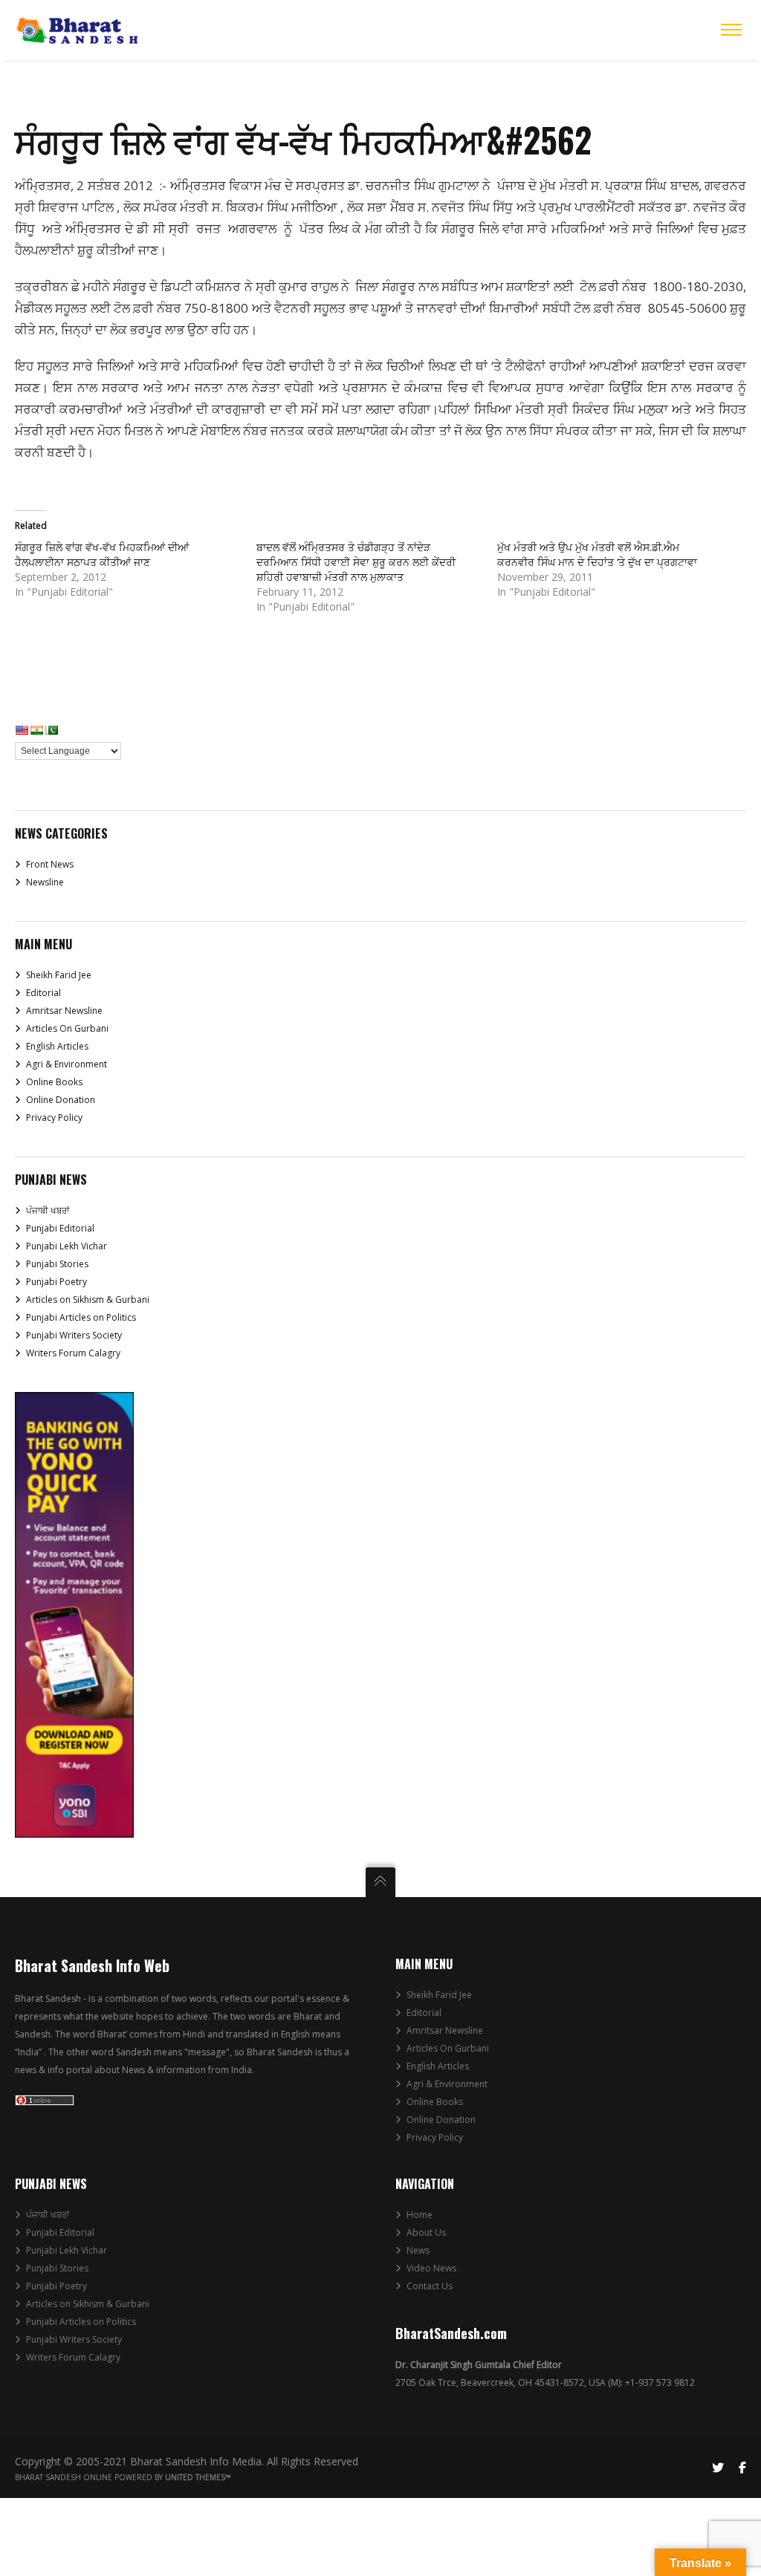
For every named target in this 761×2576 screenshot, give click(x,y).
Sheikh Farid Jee (59, 975)
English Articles (57, 1046)
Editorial (43, 993)
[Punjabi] (51, 730)
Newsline (45, 882)
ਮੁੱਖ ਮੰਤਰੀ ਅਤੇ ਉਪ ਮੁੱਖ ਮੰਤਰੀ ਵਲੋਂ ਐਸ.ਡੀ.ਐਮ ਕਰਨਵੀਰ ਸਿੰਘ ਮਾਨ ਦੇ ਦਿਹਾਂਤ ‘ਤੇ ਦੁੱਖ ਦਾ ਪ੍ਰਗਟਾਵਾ (597, 554)
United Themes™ (198, 2477)
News (418, 2250)
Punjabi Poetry (56, 1282)
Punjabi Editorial (60, 1228)
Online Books (54, 1082)
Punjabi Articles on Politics (81, 1317)
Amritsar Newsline (64, 1011)
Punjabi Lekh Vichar (67, 1246)
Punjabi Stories (57, 1264)
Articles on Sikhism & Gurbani (88, 1300)
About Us (426, 2232)
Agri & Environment (67, 1064)
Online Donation (61, 1100)
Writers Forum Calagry (73, 1353)
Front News (50, 864)
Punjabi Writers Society (74, 1335)
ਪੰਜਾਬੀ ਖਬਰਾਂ (48, 1210)
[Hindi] (36, 730)
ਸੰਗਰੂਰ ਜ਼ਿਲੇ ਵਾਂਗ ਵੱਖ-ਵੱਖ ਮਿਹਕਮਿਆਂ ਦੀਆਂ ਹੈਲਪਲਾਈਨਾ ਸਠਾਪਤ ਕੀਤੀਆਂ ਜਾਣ (102, 554)
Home (420, 2215)
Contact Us (430, 2286)
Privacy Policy (54, 1118)
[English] (22, 730)
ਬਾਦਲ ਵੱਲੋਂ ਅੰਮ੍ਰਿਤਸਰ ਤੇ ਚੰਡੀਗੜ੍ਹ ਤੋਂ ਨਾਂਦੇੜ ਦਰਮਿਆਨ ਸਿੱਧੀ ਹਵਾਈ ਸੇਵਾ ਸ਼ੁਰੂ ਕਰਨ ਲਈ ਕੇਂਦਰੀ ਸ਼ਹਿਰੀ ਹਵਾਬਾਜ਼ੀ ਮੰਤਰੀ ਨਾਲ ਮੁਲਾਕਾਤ (356, 562)
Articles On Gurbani (67, 1028)
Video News (431, 2268)
